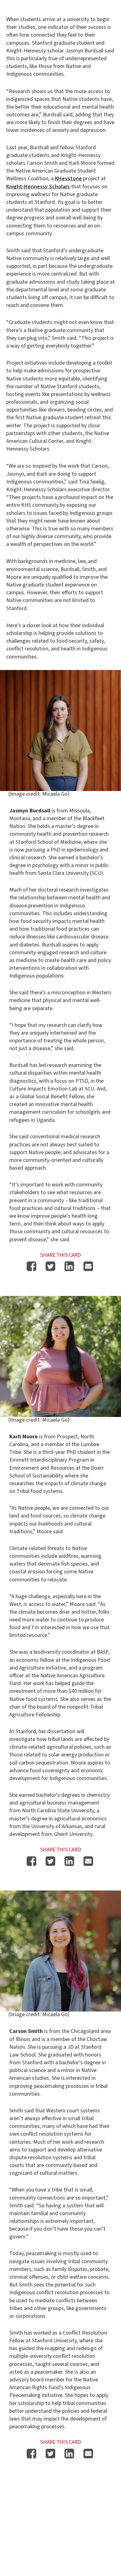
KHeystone (68, 179)
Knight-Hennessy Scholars (38, 187)
